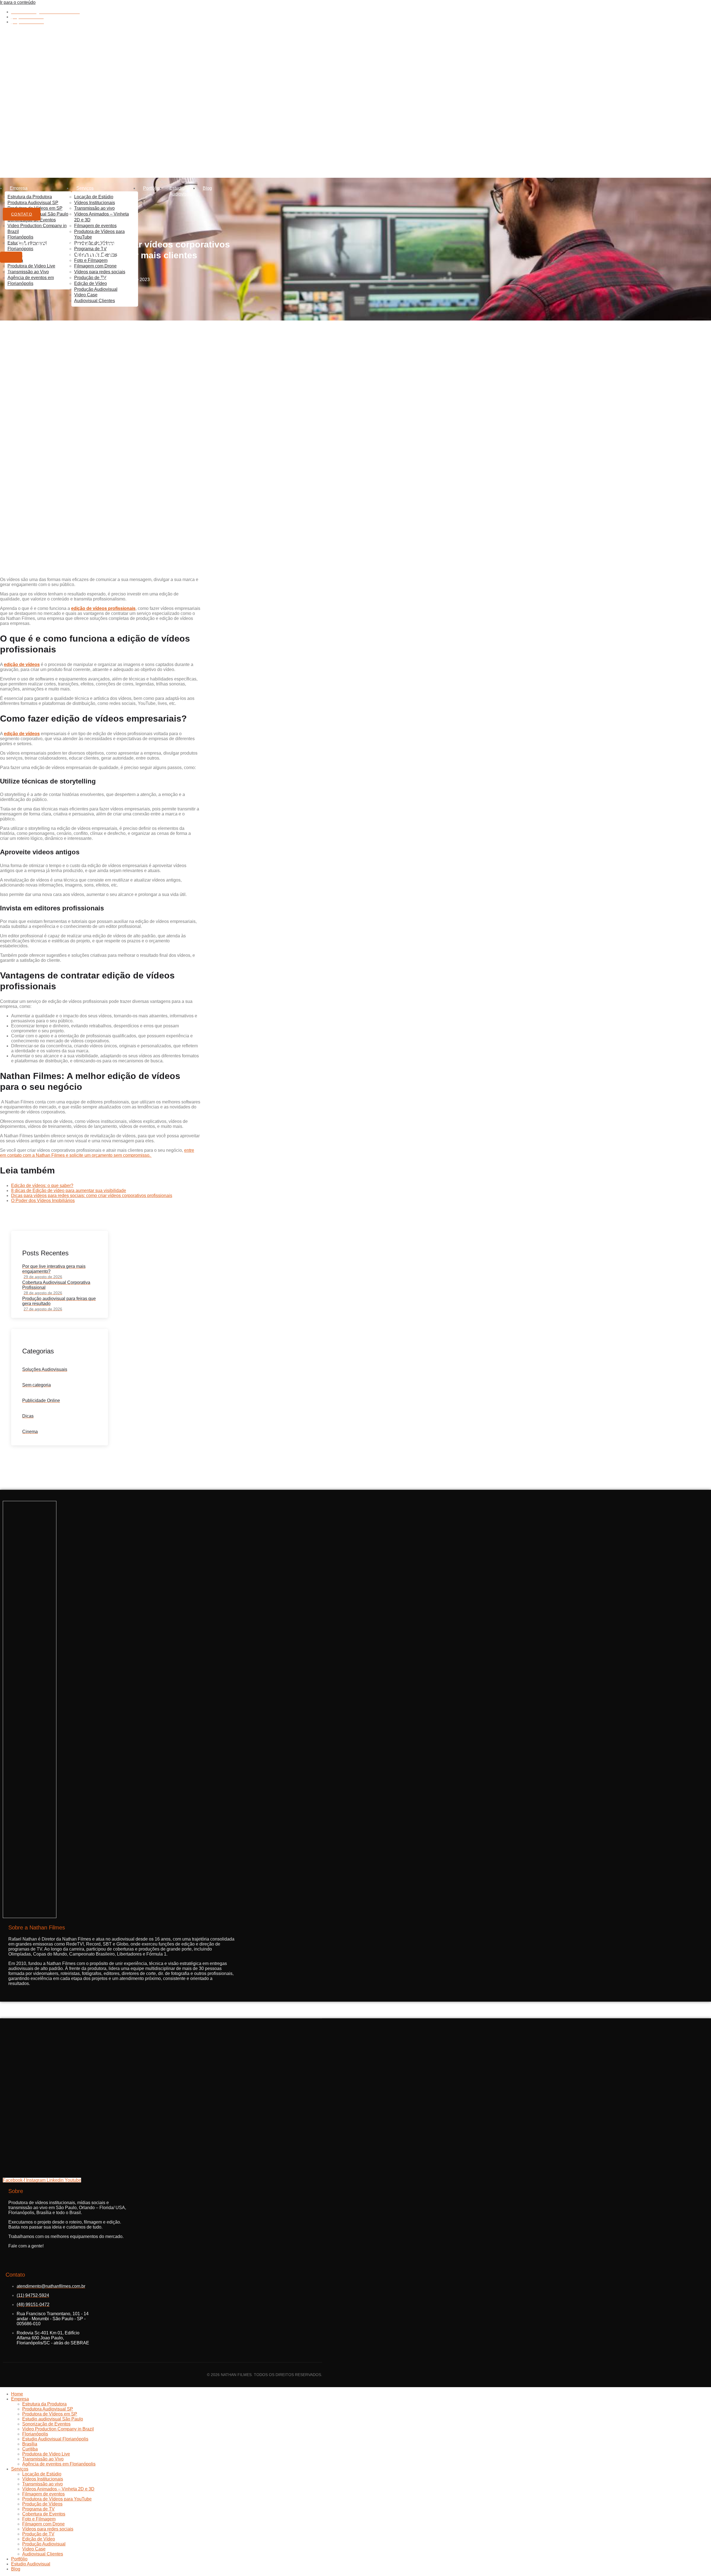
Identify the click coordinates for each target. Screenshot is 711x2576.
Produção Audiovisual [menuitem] (44, 2544)
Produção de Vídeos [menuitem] (42, 2504)
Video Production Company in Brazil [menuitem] (58, 2429)
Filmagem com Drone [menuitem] (43, 2524)
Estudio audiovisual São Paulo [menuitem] (53, 2419)
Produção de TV (90, 278)
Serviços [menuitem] (20, 2469)
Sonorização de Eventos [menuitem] (46, 2424)
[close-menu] (11, 257)
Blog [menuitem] (16, 2569)
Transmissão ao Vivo (28, 272)
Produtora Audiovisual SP (33, 203)
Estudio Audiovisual (181, 191)
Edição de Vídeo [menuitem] (39, 2539)
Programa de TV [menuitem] (38, 2509)
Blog (207, 188)
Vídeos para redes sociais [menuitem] (48, 2529)
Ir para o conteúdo (18, 2)
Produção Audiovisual (96, 289)
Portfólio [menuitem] (19, 2559)
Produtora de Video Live (31, 266)
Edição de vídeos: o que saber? (42, 1186)
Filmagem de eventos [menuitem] (43, 2494)
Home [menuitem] (17, 2394)
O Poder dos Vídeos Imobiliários (43, 1201)
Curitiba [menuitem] (30, 2449)
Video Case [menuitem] (34, 2549)
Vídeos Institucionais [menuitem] (43, 2479)
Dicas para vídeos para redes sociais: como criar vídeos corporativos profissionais (92, 1196)
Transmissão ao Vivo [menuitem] (43, 2459)
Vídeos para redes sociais (100, 272)
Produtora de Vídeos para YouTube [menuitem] (57, 2499)
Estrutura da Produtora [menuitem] (44, 2404)
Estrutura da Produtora (30, 197)
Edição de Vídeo (91, 283)
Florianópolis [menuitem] (35, 2434)
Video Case (86, 295)
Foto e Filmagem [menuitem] (39, 2519)
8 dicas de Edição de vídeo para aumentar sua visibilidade (69, 1191)
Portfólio (151, 188)
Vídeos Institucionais (95, 203)
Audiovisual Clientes (95, 301)
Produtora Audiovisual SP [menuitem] (48, 2409)
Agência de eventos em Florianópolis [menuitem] (59, 2464)
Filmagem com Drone (95, 266)
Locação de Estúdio (94, 197)
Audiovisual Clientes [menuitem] (43, 2554)
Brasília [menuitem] (30, 2444)
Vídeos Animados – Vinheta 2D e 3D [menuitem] (58, 2489)
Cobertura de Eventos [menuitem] (44, 2514)
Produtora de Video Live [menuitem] (46, 2454)
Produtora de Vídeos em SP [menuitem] (50, 2414)
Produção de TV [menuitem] (38, 2534)
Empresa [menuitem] (20, 2399)
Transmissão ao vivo (94, 208)
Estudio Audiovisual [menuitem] (31, 2564)
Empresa (19, 188)
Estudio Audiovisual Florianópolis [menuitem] (55, 2439)
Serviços (85, 188)
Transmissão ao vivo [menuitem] (42, 2484)
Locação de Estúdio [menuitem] (42, 2474)
